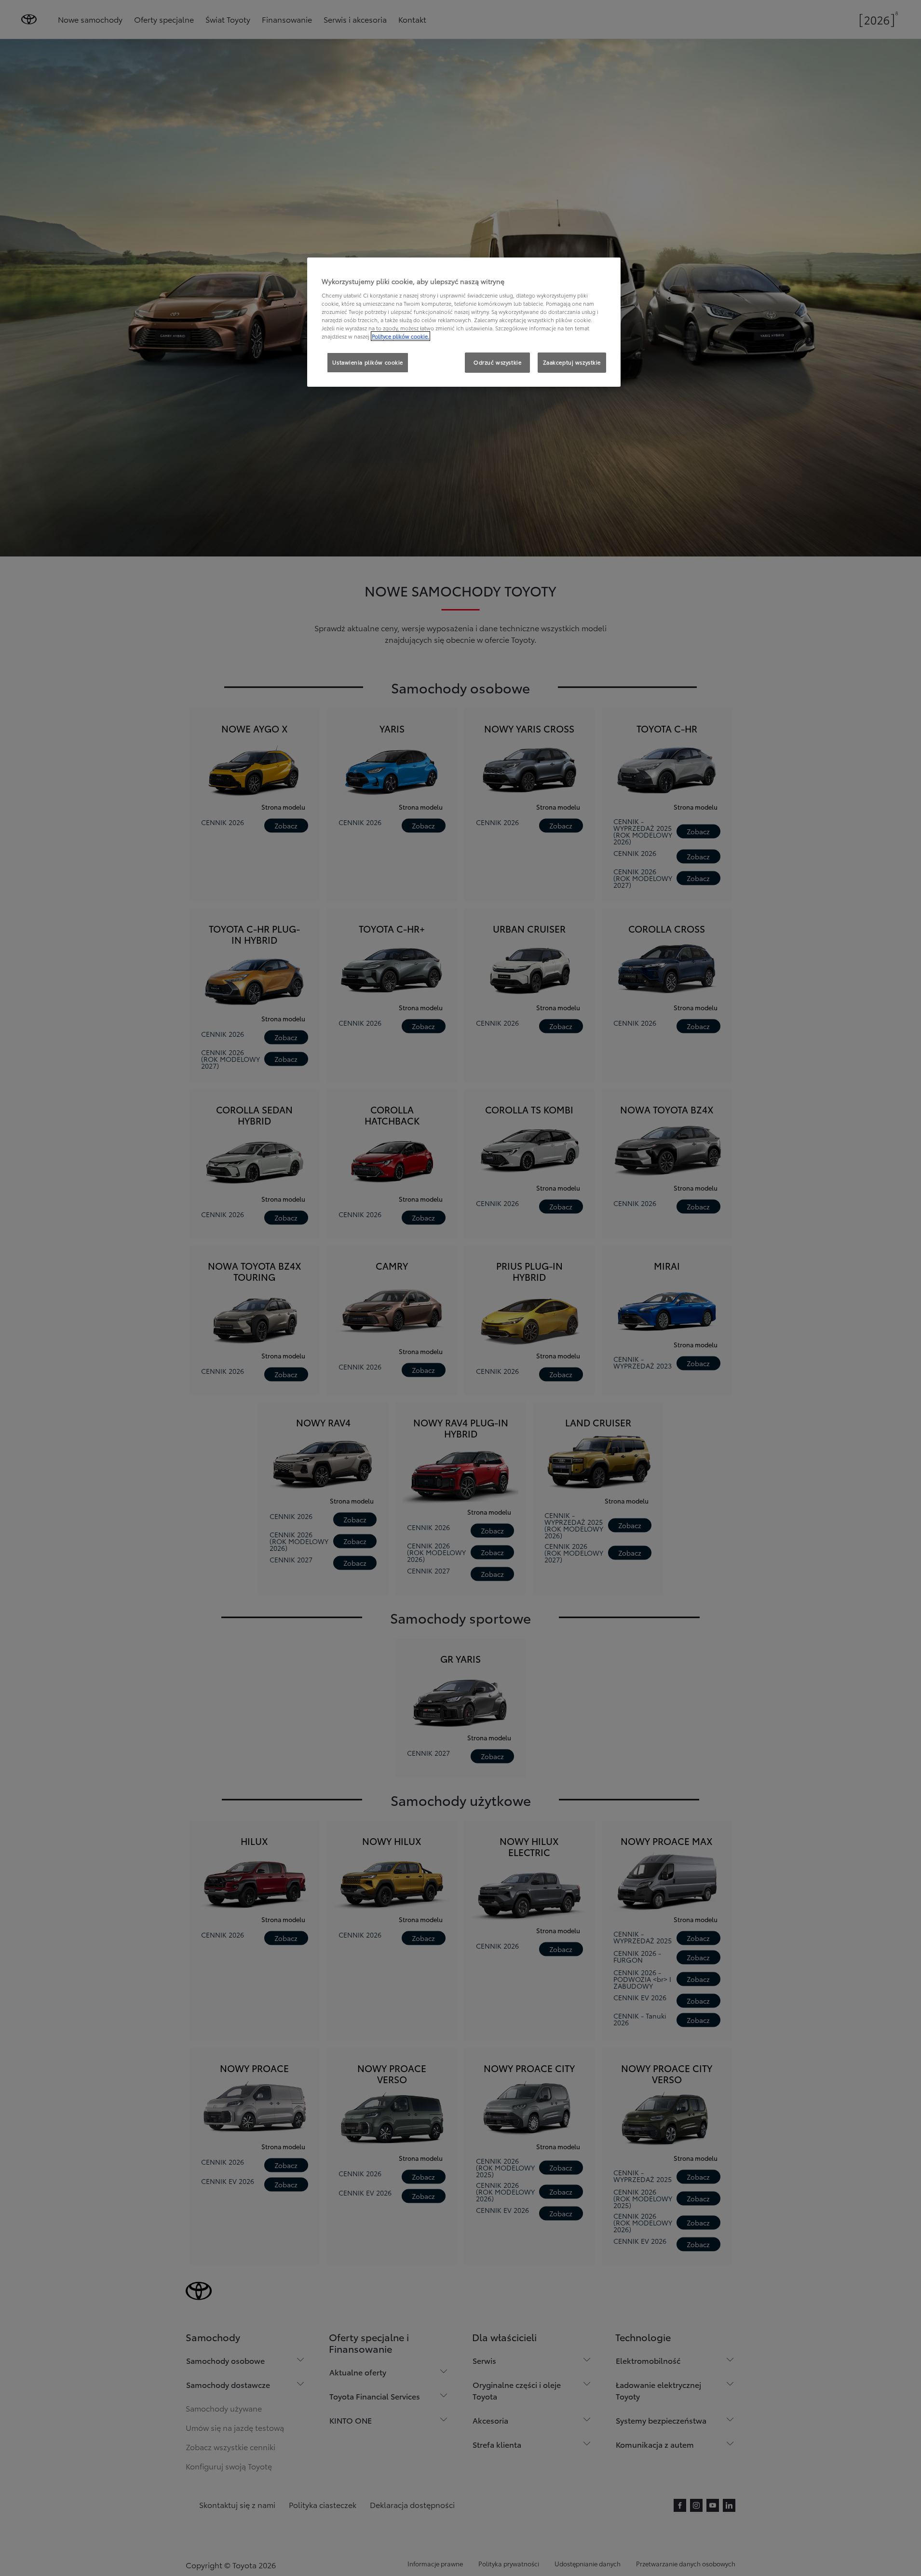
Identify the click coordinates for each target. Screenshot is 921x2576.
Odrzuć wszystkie (497, 362)
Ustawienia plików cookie (368, 362)
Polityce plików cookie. (400, 336)
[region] (464, 322)
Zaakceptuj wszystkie (572, 362)
